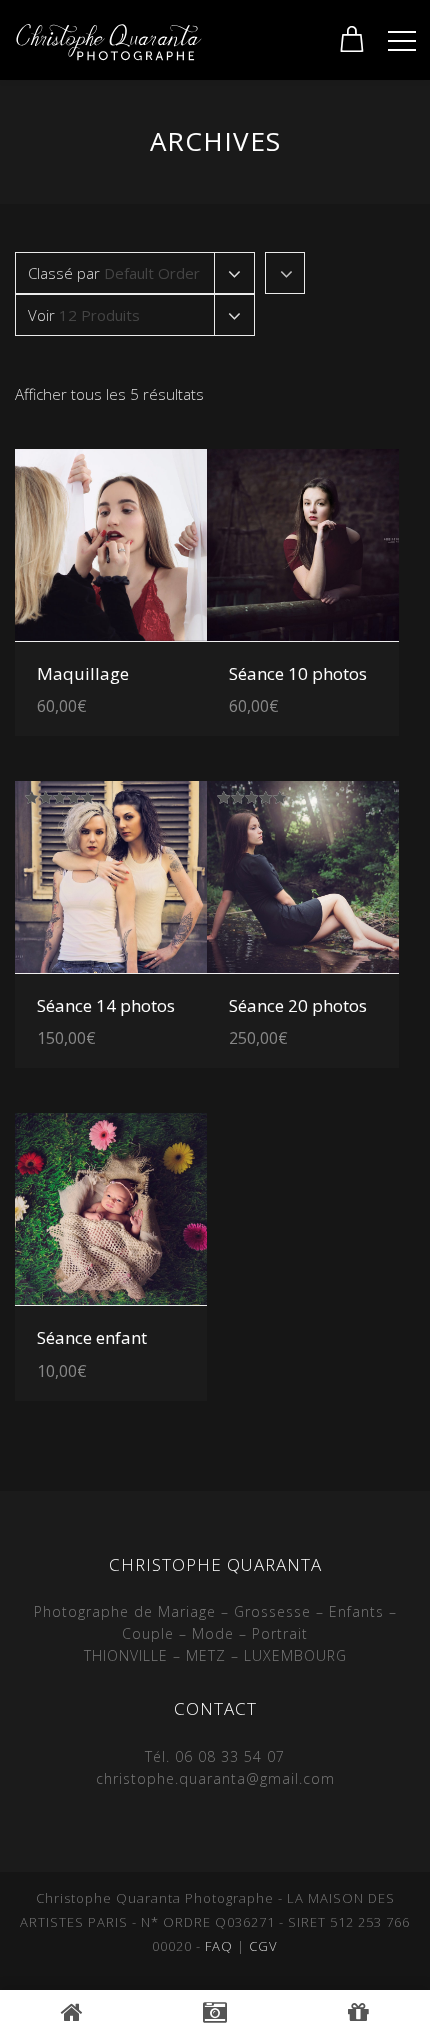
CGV (263, 1946)
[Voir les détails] (111, 545)
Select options (136, 666)
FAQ (219, 1946)
